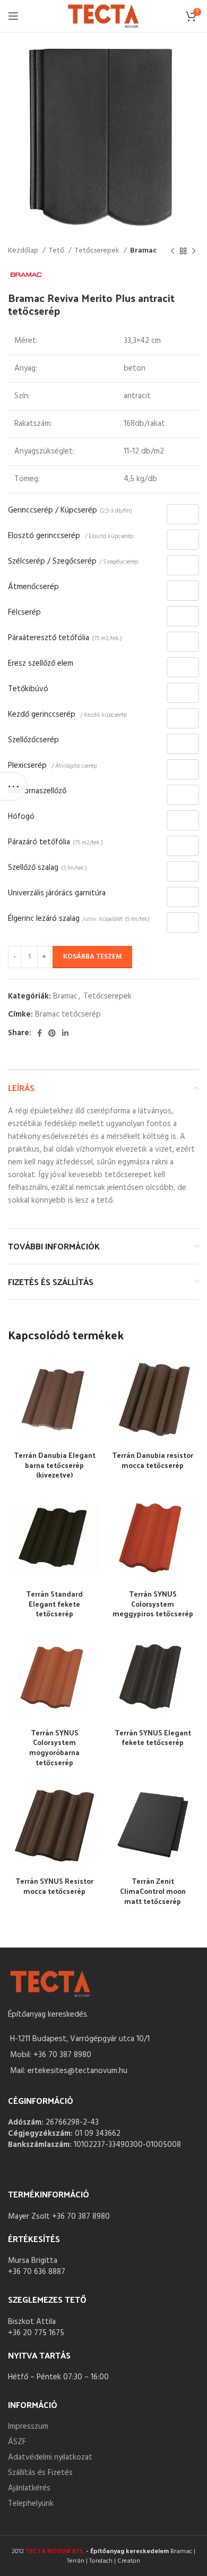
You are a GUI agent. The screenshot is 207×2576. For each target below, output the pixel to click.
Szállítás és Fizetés (40, 2473)
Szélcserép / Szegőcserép (73, 561)
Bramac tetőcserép (68, 1014)
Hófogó (21, 817)
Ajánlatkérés (29, 2488)
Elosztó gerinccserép (71, 536)
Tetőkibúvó (28, 689)
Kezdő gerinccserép (67, 715)
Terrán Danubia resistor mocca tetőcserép (153, 1460)
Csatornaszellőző (37, 791)
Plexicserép (52, 766)
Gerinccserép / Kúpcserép (70, 510)
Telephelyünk (31, 2504)
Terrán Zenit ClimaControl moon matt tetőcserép (153, 1891)
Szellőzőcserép (33, 740)
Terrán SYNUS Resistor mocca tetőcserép (54, 1886)
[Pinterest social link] (52, 1033)
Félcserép (24, 612)
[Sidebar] (13, 786)
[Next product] (194, 251)
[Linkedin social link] (65, 1033)
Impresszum (28, 2427)
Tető (57, 251)
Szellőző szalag (48, 868)
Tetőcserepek (98, 251)
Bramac (143, 251)
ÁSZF (17, 2442)
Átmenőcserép (33, 587)
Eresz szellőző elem (41, 664)
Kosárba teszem (92, 957)
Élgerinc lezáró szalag (79, 919)
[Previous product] (172, 251)
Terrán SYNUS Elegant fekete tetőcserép (153, 1738)
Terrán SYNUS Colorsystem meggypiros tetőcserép (153, 1604)
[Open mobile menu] (13, 16)
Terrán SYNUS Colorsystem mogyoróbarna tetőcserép (54, 1748)
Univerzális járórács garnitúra (57, 893)
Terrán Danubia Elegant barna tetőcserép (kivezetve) (55, 1465)
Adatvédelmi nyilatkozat (50, 2457)
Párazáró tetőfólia (55, 842)
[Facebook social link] (40, 1033)
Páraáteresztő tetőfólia (65, 638)
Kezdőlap (24, 251)
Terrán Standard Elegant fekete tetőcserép (54, 1604)
